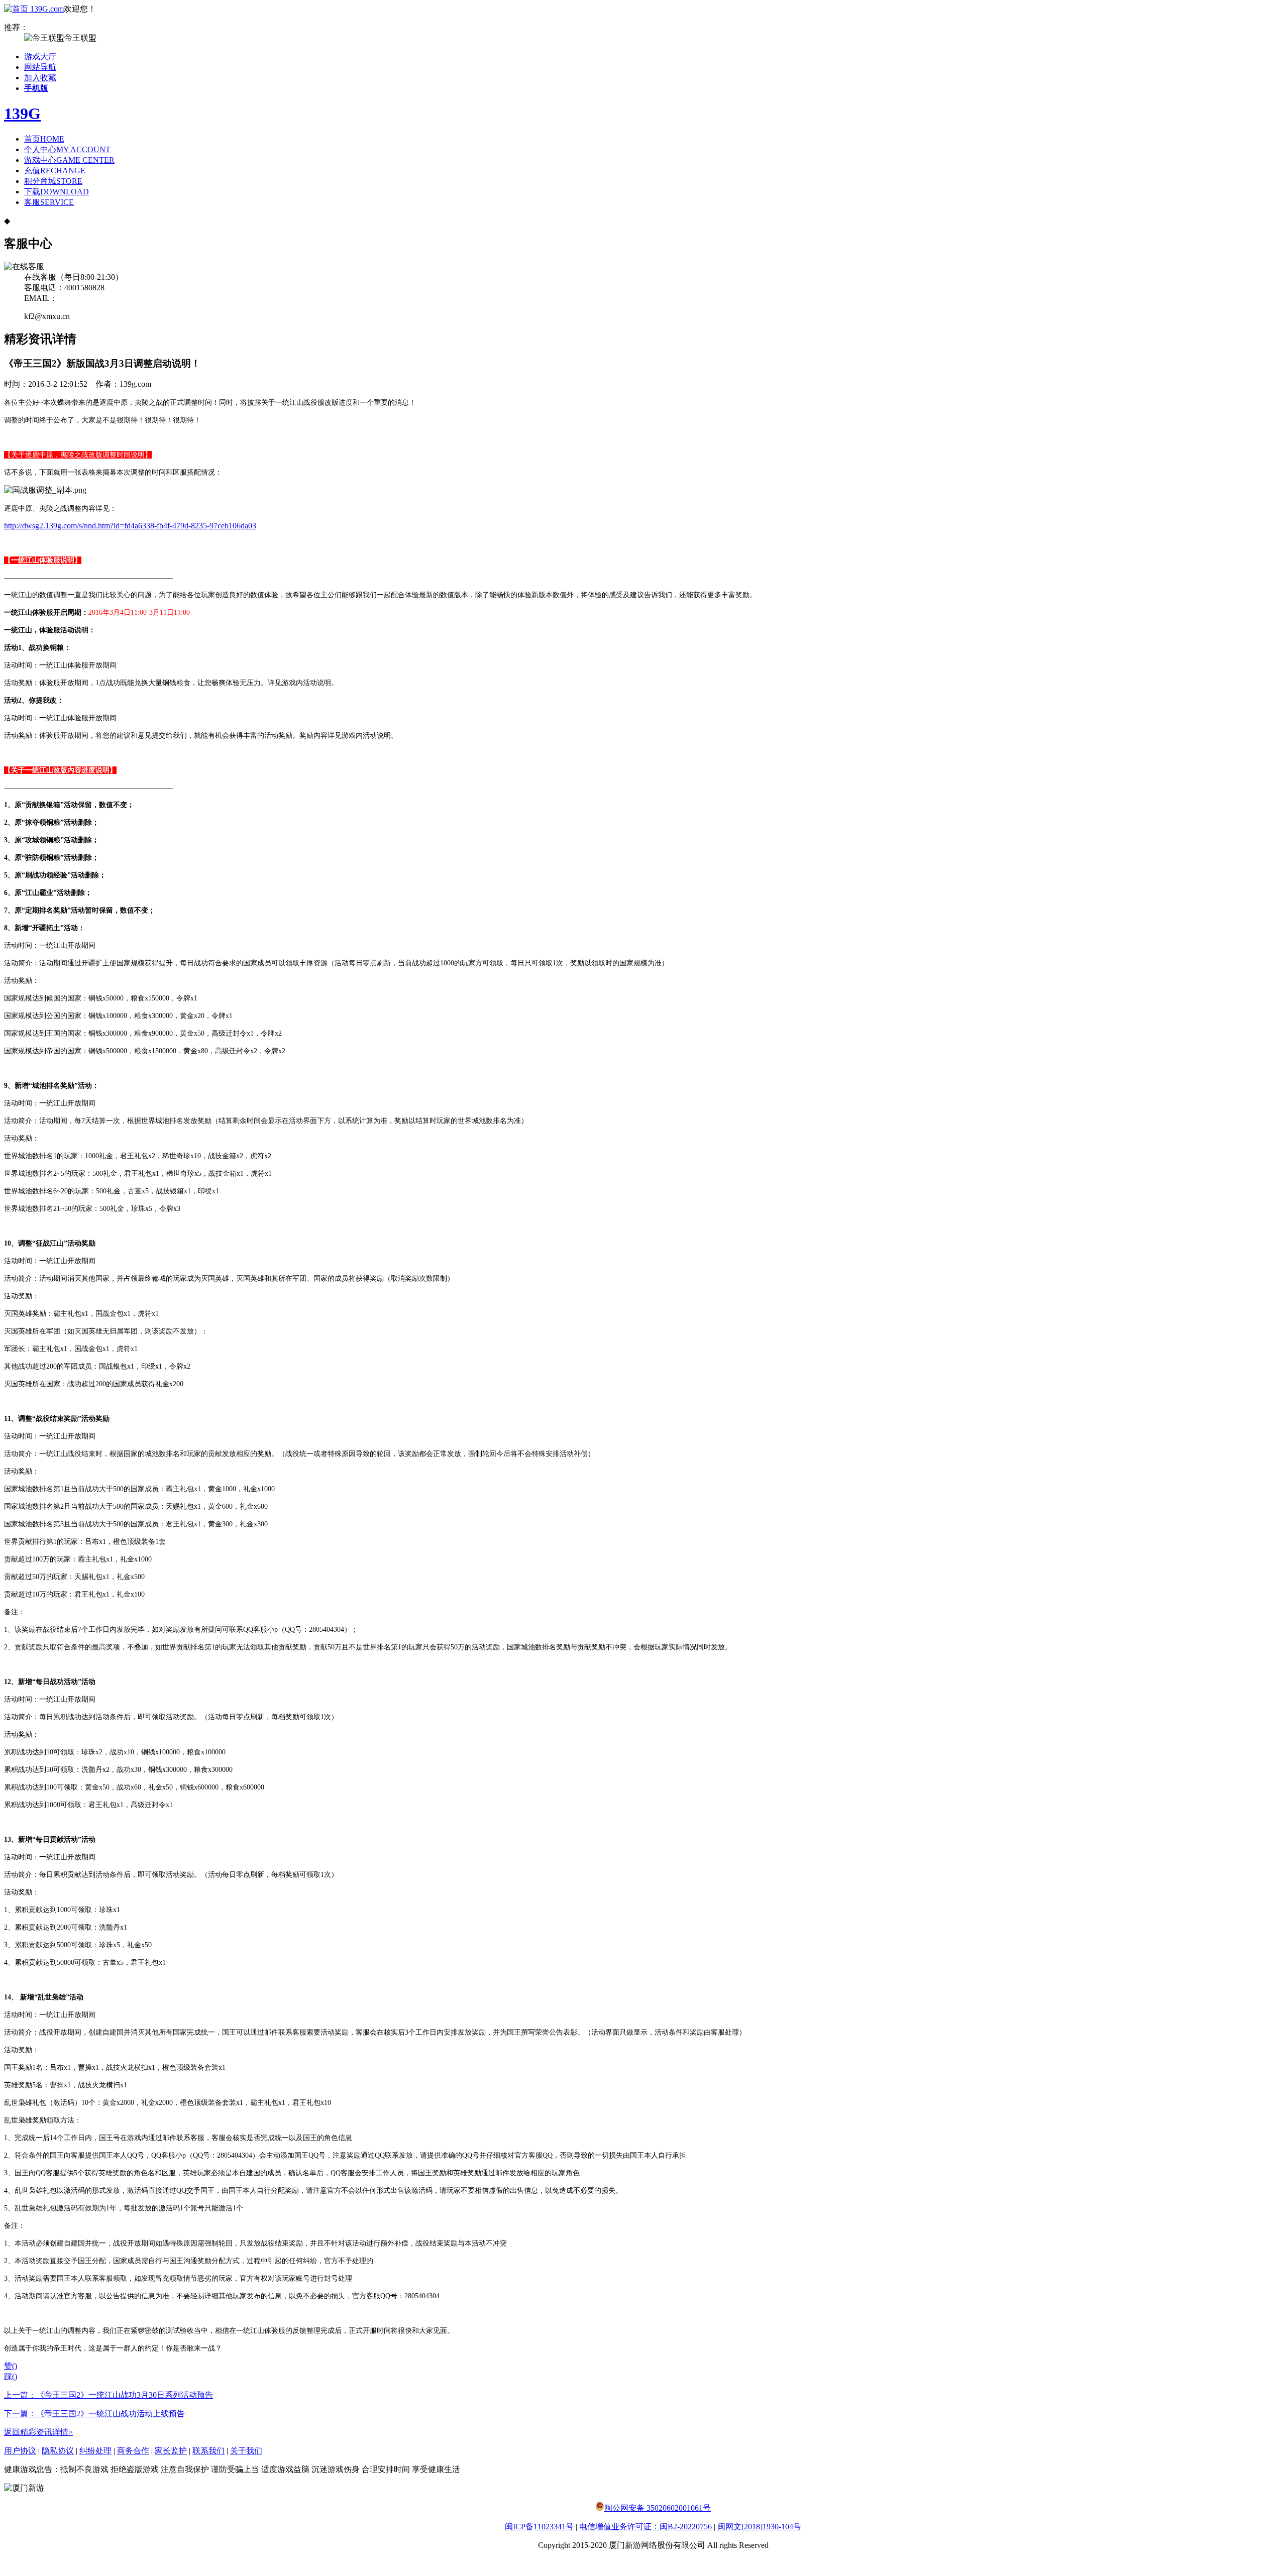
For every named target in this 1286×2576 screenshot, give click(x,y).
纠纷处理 (95, 2451)
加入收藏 (40, 78)
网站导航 (40, 67)
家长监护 (171, 2451)
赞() (11, 2366)
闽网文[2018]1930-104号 (759, 2527)
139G (22, 114)
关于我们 (246, 2451)
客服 (49, 202)
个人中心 (67, 149)
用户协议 (20, 2451)
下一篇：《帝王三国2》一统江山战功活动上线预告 (94, 2414)
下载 (57, 192)
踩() (11, 2376)
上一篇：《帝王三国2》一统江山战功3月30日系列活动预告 (109, 2395)
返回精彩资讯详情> (38, 2432)
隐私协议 (58, 2451)
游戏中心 (69, 160)
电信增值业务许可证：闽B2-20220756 (646, 2527)
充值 (55, 171)
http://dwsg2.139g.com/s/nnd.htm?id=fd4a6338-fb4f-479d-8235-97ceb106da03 (130, 526)
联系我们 (208, 2451)
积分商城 (53, 181)
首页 (44, 139)
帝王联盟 (80, 38)
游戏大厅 (40, 57)
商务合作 (133, 2451)
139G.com (47, 9)
